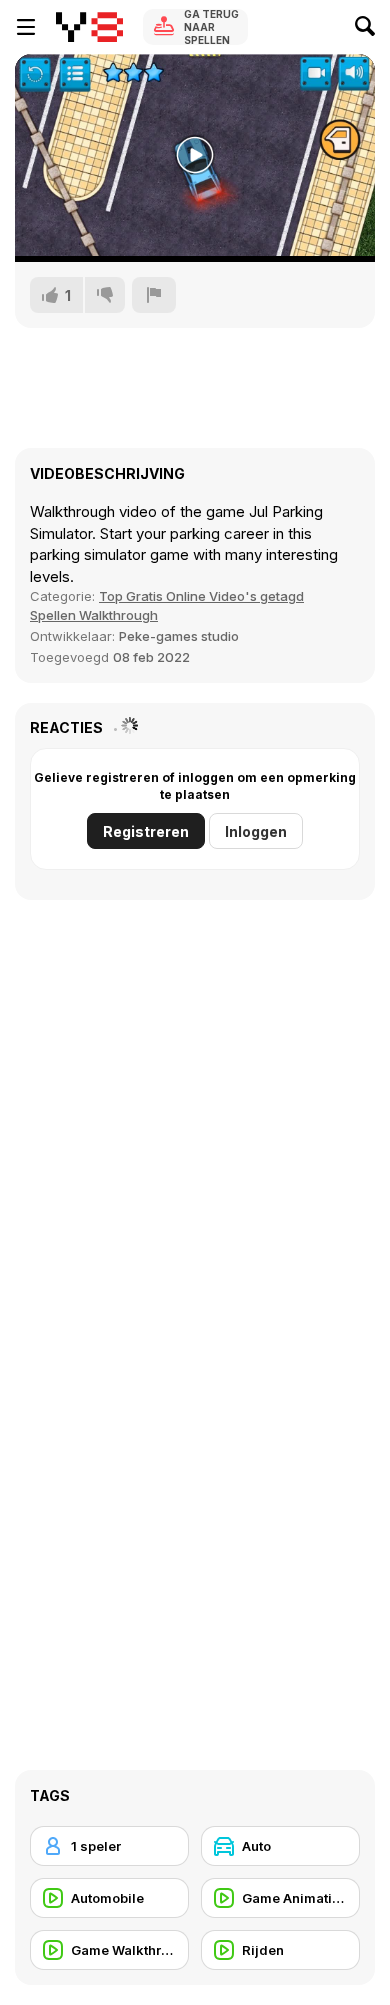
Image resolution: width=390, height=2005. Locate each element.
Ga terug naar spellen (211, 27)
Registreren (146, 831)
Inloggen (256, 831)
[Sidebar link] (26, 27)
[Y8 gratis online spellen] (89, 27)
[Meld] (154, 295)
